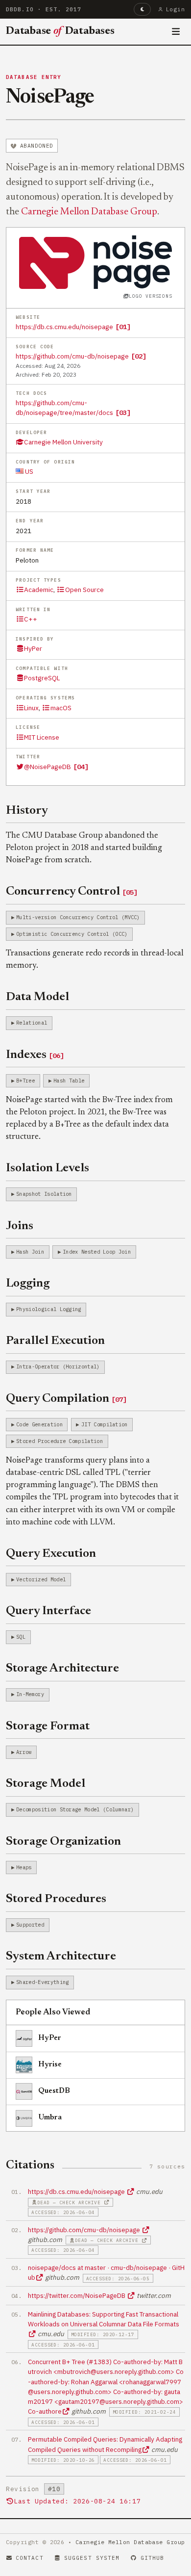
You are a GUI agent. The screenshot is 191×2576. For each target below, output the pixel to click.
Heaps (24, 1867)
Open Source (84, 590)
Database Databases (60, 31)
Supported (30, 1925)
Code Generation (39, 1424)
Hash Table (69, 1081)
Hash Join (30, 1252)
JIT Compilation (105, 1424)
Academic (39, 590)
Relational (32, 1023)
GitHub (153, 2558)
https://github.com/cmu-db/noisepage (72, 356)
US (28, 471)
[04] (81, 767)
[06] (56, 1056)
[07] (119, 1399)
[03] (123, 412)
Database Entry (34, 77)
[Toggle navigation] (176, 32)
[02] (139, 356)
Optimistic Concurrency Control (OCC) (72, 934)
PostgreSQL (42, 678)
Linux (31, 708)
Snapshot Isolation (44, 1194)
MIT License (42, 737)
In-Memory (30, 1694)
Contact (30, 2558)
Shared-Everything (42, 1982)
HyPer (33, 648)
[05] (130, 892)
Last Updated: (77, 2501)
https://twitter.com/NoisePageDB (77, 2295)
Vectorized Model (41, 1579)
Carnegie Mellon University (63, 442)
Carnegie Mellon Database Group (89, 212)
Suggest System (92, 2558)
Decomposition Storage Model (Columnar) (75, 1809)
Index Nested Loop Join (97, 1252)
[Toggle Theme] (142, 9)
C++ (31, 619)
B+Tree (25, 1081)
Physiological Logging (49, 1309)
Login (176, 9)
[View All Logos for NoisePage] (96, 261)
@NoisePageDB (48, 767)
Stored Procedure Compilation (60, 1441)
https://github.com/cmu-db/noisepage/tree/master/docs (64, 408)
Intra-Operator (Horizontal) (58, 1366)
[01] (123, 327)
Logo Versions (150, 296)
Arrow (24, 1752)
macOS (61, 708)
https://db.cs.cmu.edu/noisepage (64, 327)
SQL (21, 1637)
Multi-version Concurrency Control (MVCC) (78, 917)
